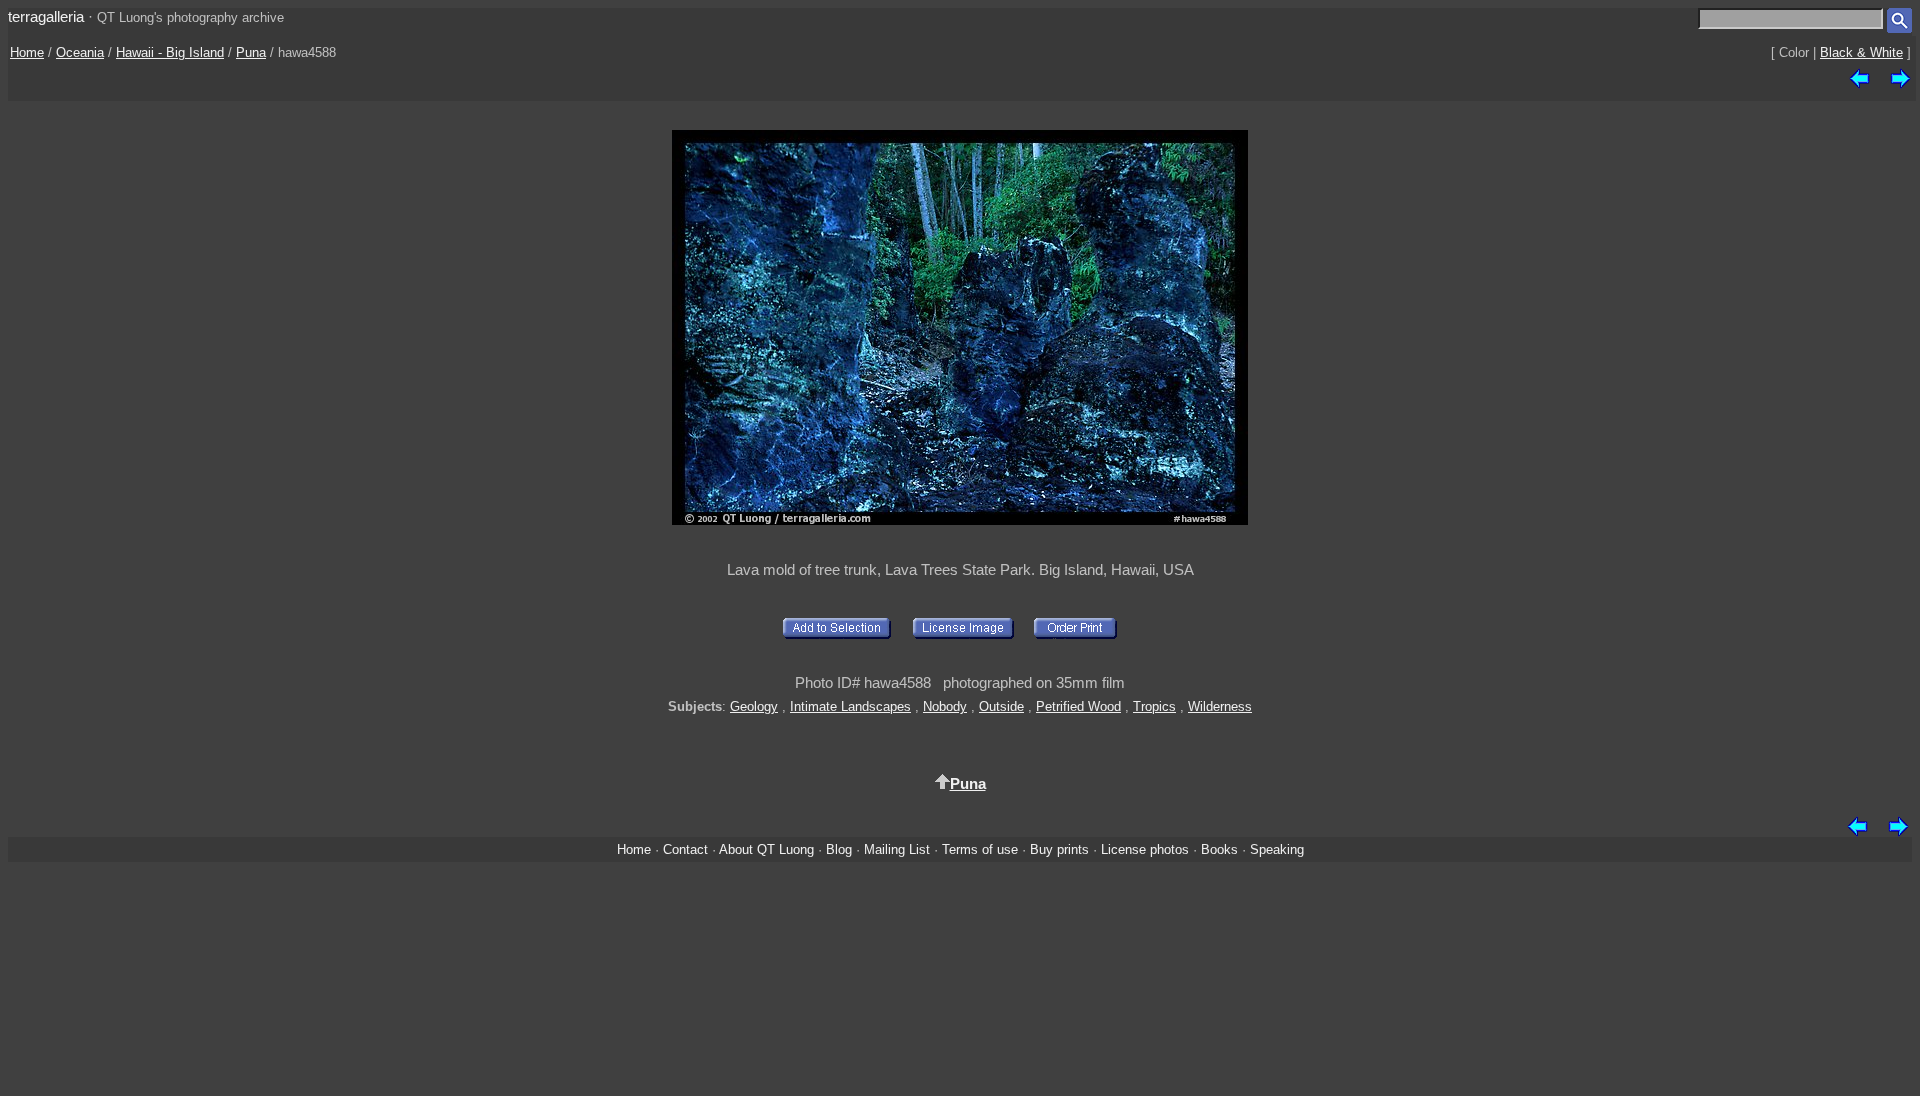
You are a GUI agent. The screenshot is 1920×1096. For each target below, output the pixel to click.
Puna (251, 52)
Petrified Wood (1078, 706)
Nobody (945, 706)
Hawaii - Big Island (170, 52)
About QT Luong (766, 849)
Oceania (80, 52)
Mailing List (897, 849)
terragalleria (46, 16)
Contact (685, 849)
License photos (1145, 849)
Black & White (1861, 52)
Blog (839, 849)
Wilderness (1220, 706)
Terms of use (980, 849)
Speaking (1277, 849)
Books (1219, 849)
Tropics (1154, 706)
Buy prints (1059, 849)
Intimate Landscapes (850, 706)
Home (27, 52)
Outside (1001, 706)
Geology (754, 706)
